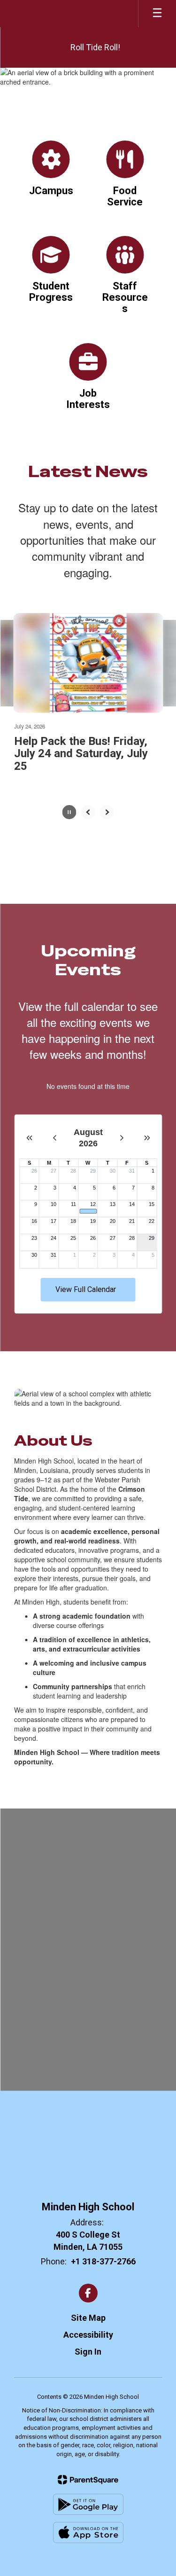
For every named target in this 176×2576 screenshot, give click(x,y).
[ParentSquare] (88, 2480)
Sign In (88, 2352)
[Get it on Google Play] (88, 2504)
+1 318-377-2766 (103, 2261)
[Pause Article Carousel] (69, 813)
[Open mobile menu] (157, 14)
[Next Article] (107, 812)
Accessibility (88, 2335)
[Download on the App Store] (88, 2533)
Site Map (88, 2318)
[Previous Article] (88, 812)
